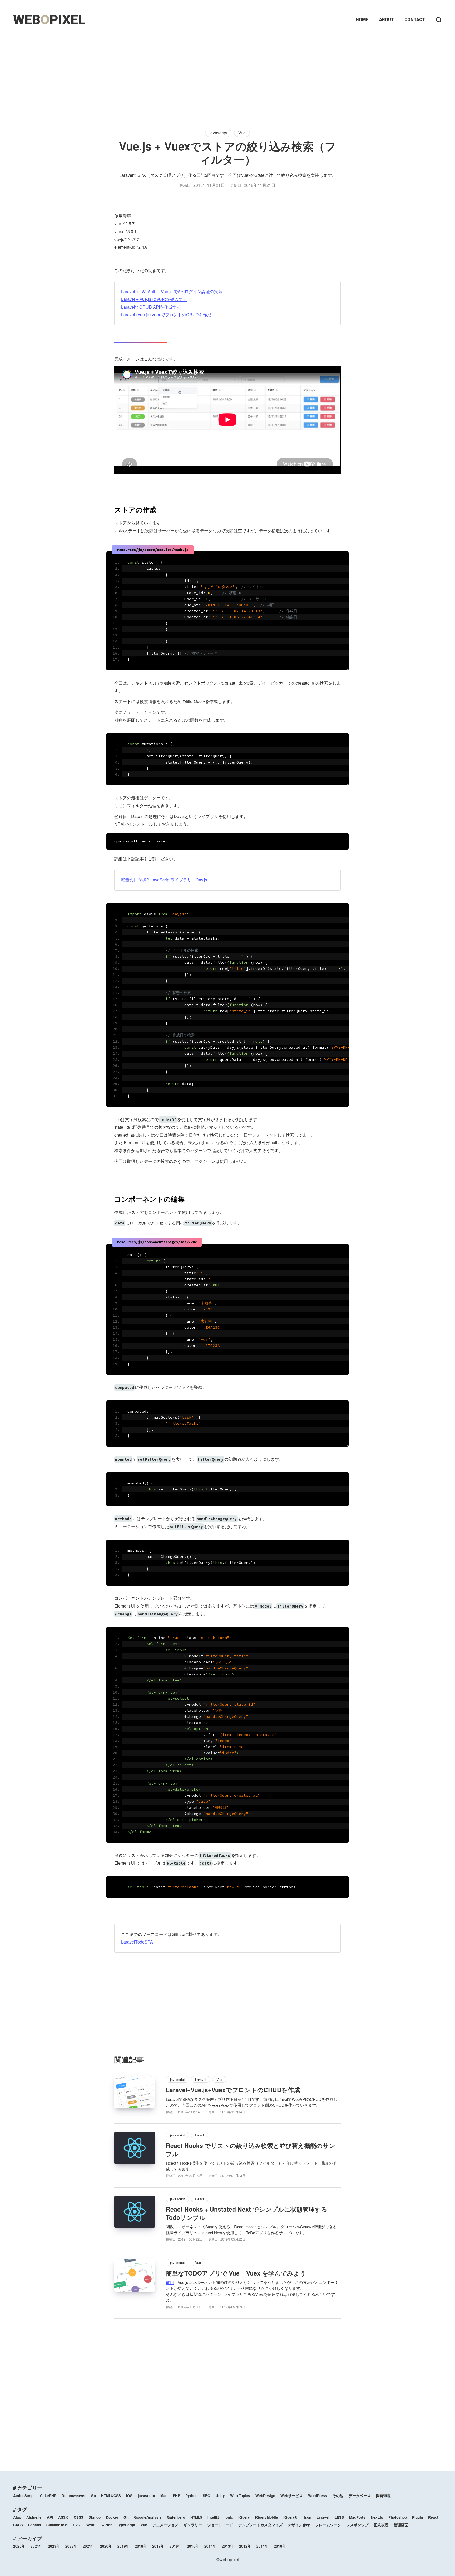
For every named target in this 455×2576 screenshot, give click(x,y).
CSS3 (78, 2517)
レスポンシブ (357, 2525)
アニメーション (165, 2525)
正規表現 (381, 2525)
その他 (338, 2496)
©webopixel (228, 2560)
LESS (339, 2517)
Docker (112, 2517)
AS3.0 (63, 2517)
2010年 (280, 2546)
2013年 (228, 2546)
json (308, 2517)
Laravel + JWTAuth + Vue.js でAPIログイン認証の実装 (172, 291)
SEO (207, 2496)
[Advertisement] (227, 76)
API (50, 2517)
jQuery (244, 2517)
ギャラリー (193, 2525)
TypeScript (126, 2525)
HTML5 (196, 2517)
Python (191, 2496)
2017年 (158, 2546)
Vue (242, 133)
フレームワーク (328, 2525)
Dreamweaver (74, 2496)
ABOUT (387, 20)
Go (93, 2496)
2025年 (19, 2546)
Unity (220, 2496)
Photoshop (398, 2517)
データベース (360, 2496)
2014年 (210, 2546)
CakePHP (48, 2496)
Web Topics (240, 2496)
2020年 (106, 2546)
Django (95, 2517)
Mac (164, 2496)
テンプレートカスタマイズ (260, 2525)
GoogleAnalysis (148, 2517)
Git (126, 2517)
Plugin (417, 2517)
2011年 (263, 2546)
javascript (218, 133)
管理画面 (401, 2525)
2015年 (193, 2546)
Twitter (106, 2525)
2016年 (176, 2546)
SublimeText (57, 2525)
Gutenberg (176, 2517)
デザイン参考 (299, 2525)
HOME (362, 20)
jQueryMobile (267, 2517)
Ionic (229, 2517)
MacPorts (357, 2517)
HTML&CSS (111, 2496)
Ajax (17, 2517)
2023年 (54, 2546)
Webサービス (292, 2496)
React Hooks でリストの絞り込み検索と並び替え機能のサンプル (251, 2150)
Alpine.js (34, 2517)
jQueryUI (291, 2517)
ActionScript (24, 2496)
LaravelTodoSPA (137, 1942)
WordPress (318, 2496)
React (200, 2135)
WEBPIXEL (49, 20)
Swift (90, 2525)
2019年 (123, 2546)
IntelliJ (213, 2517)
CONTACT (415, 20)
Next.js (377, 2517)
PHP (176, 2496)
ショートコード (220, 2525)
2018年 (141, 2546)
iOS (129, 2496)
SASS (18, 2525)
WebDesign (265, 2496)
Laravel (201, 2079)
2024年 (37, 2546)
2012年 (245, 2546)
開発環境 (383, 2496)
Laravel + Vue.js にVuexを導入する (154, 299)
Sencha (35, 2525)
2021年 (89, 2546)
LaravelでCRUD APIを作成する (151, 307)
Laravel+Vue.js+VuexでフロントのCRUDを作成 (166, 315)
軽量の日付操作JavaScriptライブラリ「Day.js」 (166, 880)
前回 (170, 2282)
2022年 (71, 2546)
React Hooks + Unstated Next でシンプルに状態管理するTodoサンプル (247, 2213)
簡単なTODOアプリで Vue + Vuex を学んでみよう (236, 2273)
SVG (77, 2525)
